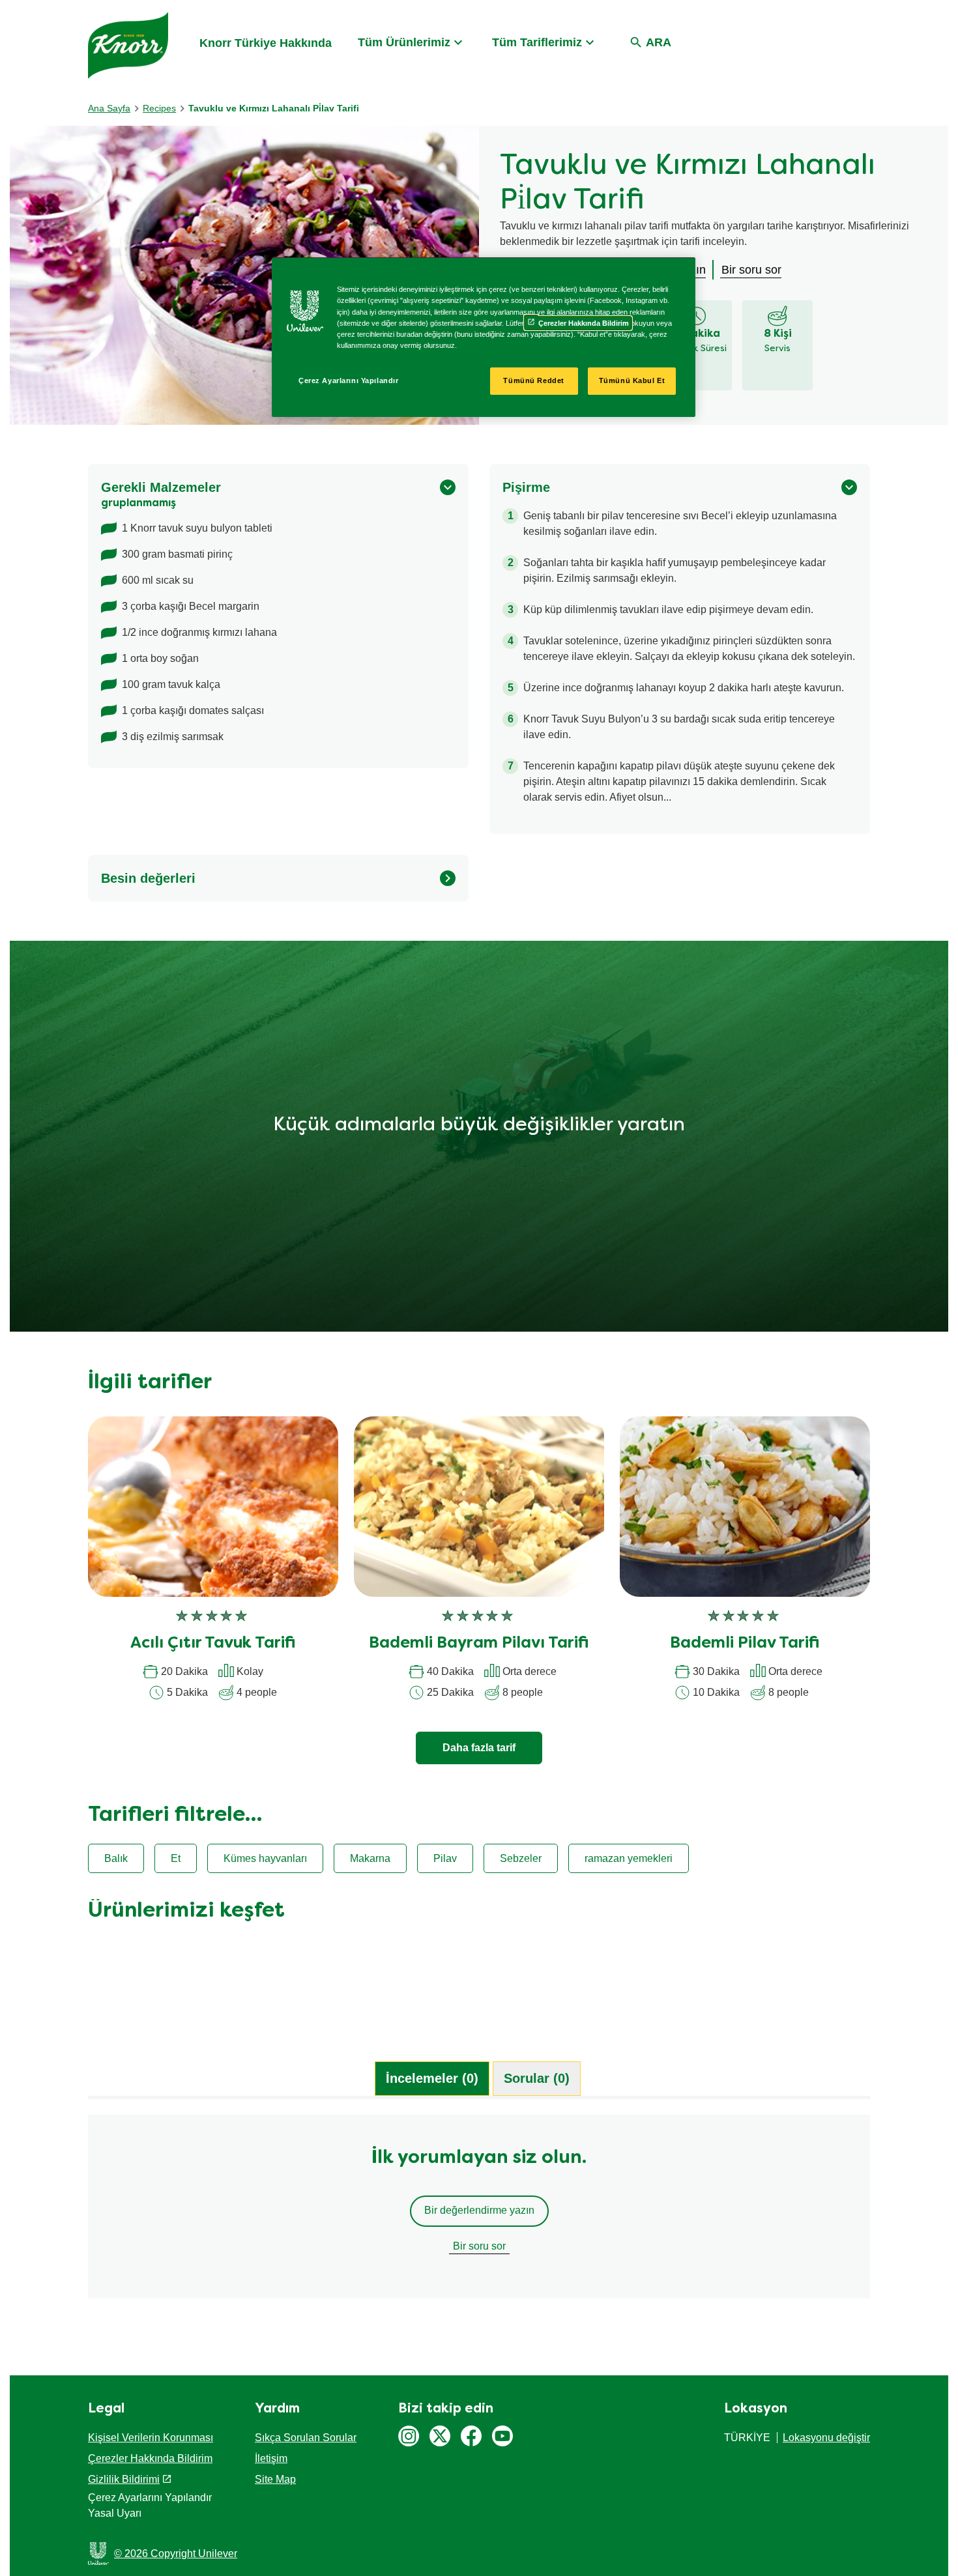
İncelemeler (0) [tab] (432, 2078)
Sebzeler (521, 1858)
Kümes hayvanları (265, 1858)
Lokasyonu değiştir (826, 2438)
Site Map (275, 2479)
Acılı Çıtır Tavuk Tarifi (213, 1644)
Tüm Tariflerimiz (537, 42)
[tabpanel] (479, 2213)
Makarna (370, 1858)
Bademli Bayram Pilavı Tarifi (479, 1644)
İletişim (271, 2458)
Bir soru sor (479, 2246)
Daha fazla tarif (479, 1748)
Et (176, 1858)
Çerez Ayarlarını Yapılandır (348, 380)
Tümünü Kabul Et (632, 380)
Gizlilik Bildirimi (124, 2479)
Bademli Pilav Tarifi (745, 1644)
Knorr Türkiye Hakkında (266, 43)
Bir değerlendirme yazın (479, 2210)
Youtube (502, 2436)
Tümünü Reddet (533, 380)
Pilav (445, 1858)
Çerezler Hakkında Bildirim (150, 2458)
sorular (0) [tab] (537, 2078)
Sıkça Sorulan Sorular (306, 2438)
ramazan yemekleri (629, 1858)
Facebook (471, 2436)
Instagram (409, 2436)
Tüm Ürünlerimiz (404, 42)
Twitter (440, 2436)
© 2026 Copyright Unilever (176, 2554)
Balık (116, 1858)
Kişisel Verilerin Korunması (151, 2438)
